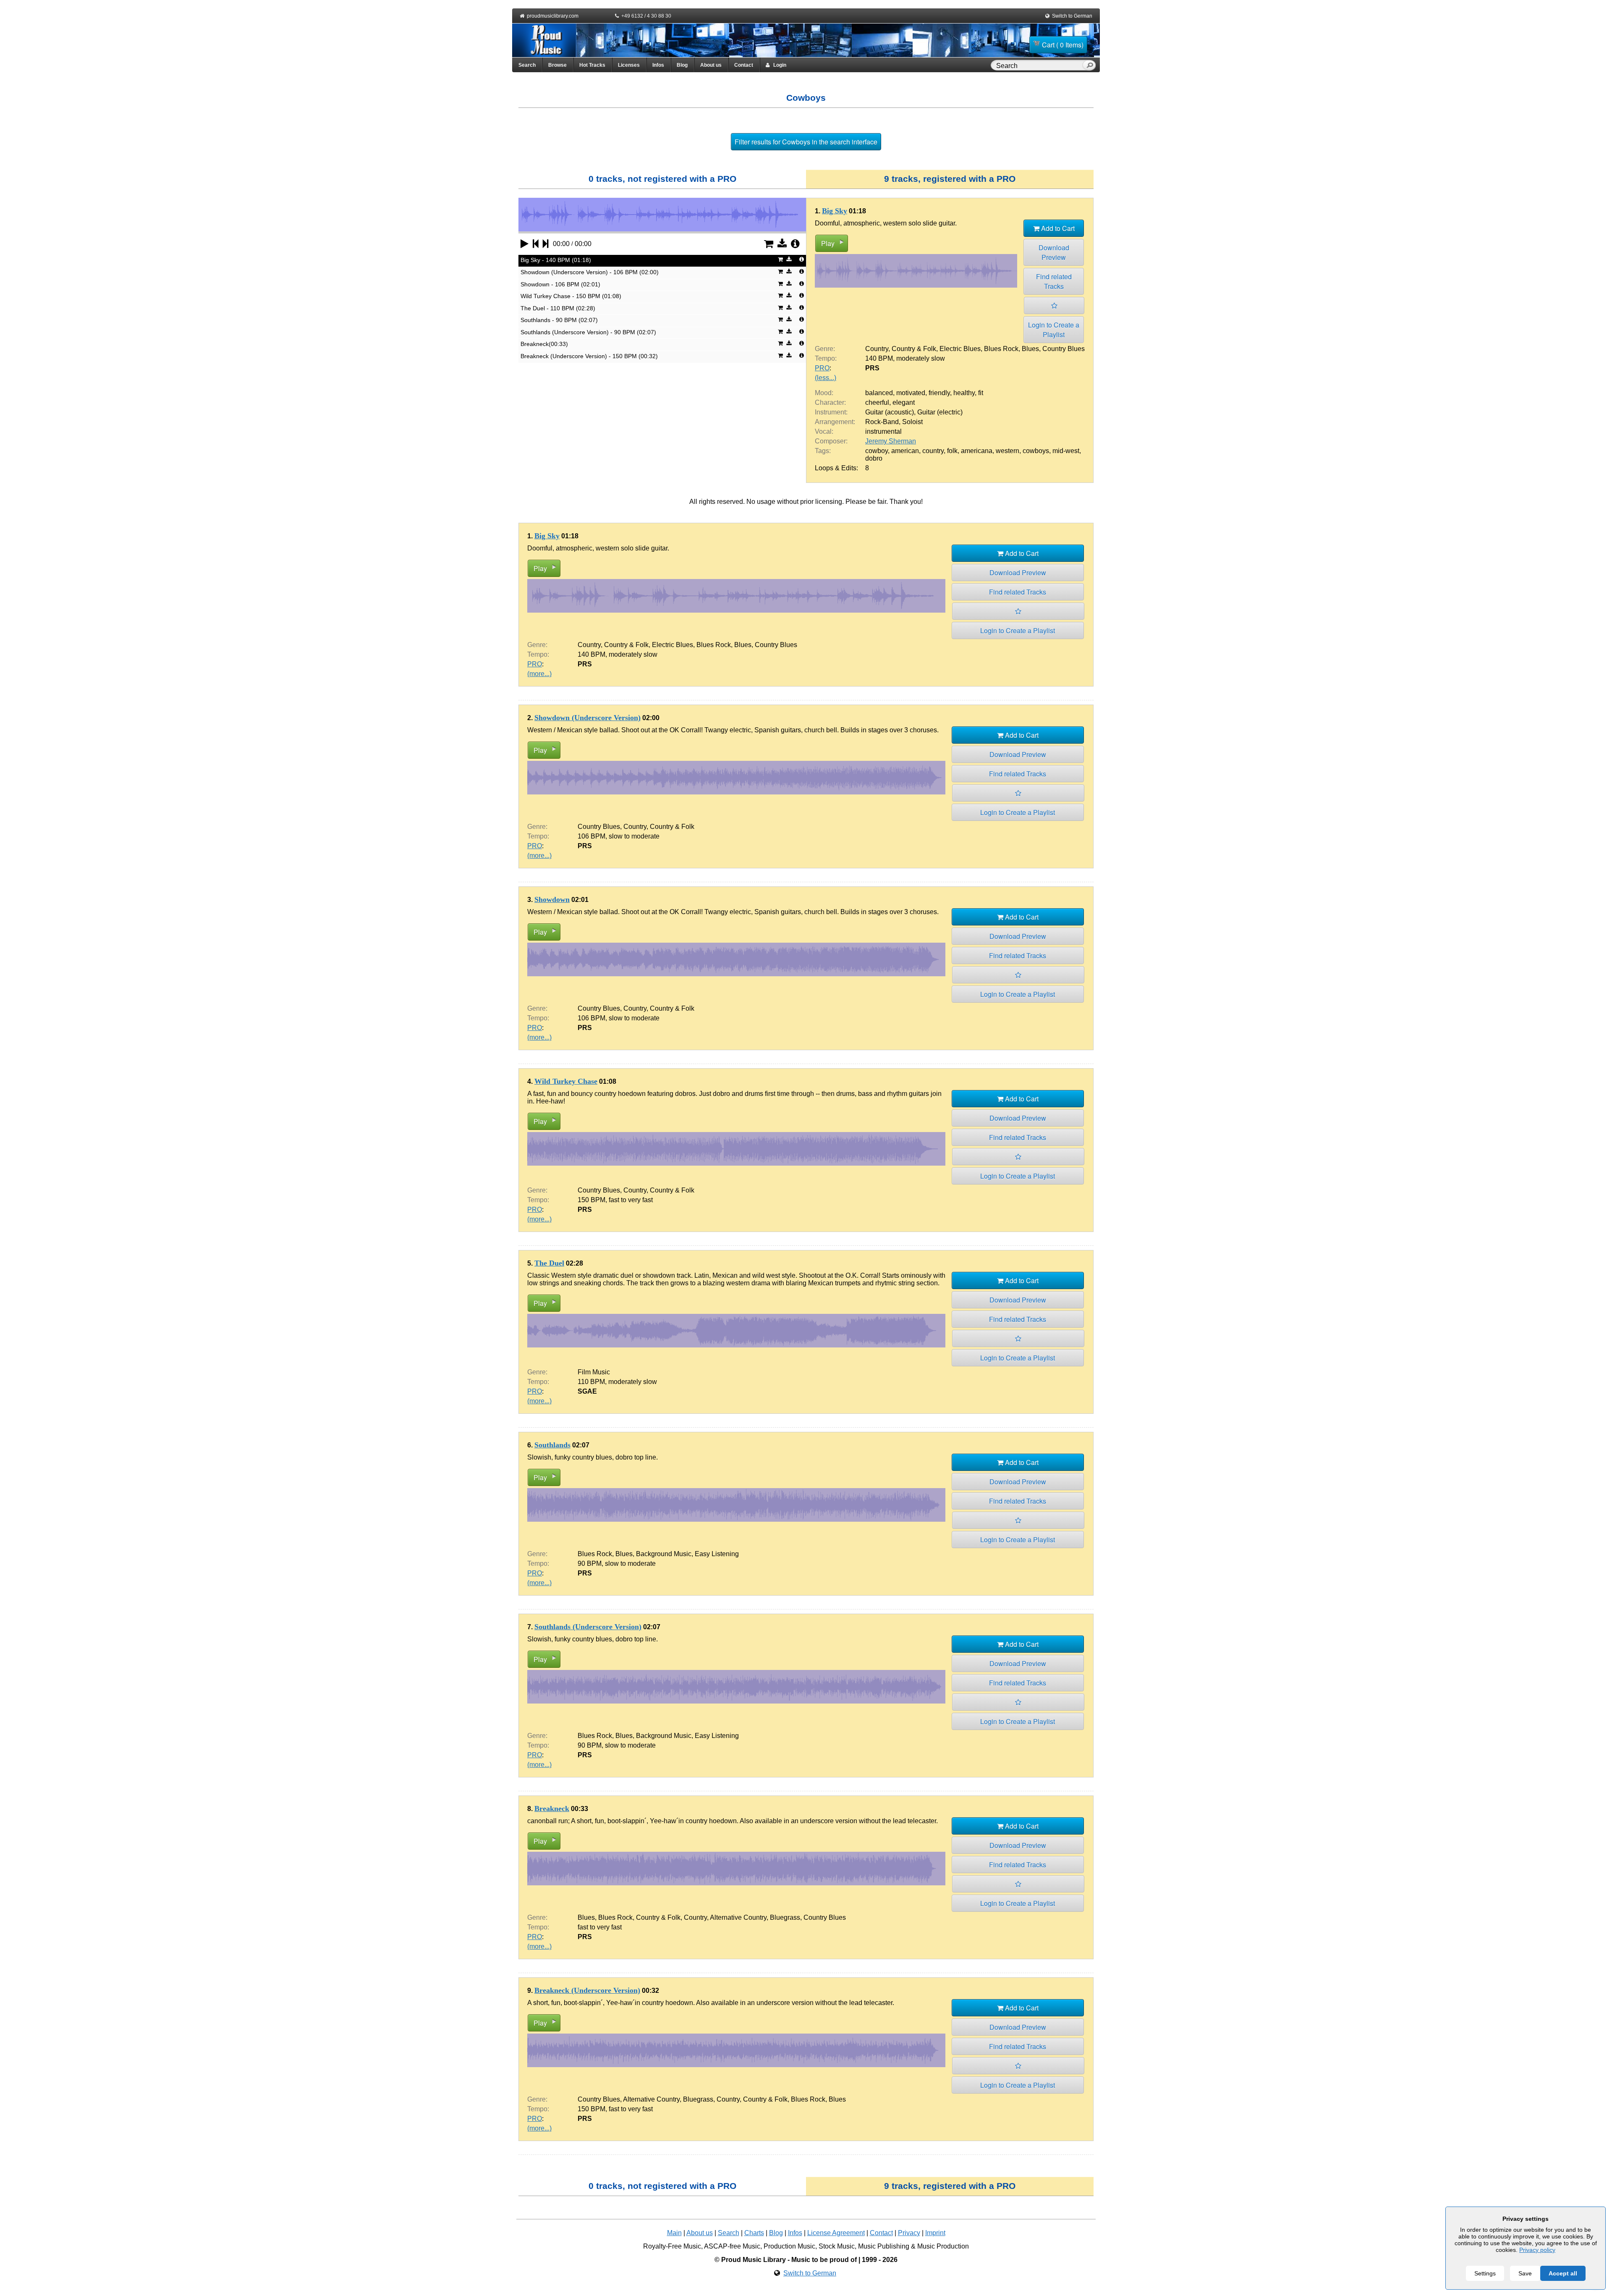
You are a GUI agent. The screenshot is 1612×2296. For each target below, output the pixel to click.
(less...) (826, 378)
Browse (557, 65)
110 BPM (591, 1382)
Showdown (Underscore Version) (587, 718)
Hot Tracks (592, 65)
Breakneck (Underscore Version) (587, 1990)
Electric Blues (960, 349)
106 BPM (591, 836)
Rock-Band (882, 422)
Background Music (664, 1554)
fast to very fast (631, 1200)
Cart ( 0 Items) (1063, 45)
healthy (964, 393)
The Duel (549, 1263)
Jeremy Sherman (891, 441)
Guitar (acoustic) (890, 412)
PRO (822, 368)
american (905, 451)
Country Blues (1064, 349)
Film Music (594, 1372)
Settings (1485, 2273)
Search (527, 65)
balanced (879, 393)
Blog (682, 65)
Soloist (912, 422)
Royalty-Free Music (672, 2246)
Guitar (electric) (940, 412)
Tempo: (826, 358)
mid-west (1066, 451)
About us (711, 65)
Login (778, 65)
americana (977, 451)
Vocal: (824, 431)
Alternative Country (738, 1917)
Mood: (824, 393)
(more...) (539, 674)
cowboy (877, 451)
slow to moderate (634, 836)
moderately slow (921, 358)
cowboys (1036, 451)
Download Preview (1054, 252)
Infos (658, 65)
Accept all (1563, 2273)
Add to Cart (1057, 228)
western (1007, 451)
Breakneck (552, 1808)
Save (1525, 2273)
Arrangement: (835, 422)
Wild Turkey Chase (566, 1081)
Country (877, 349)
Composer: (831, 441)
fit (981, 393)
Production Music (789, 2246)
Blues (1030, 349)
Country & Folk (914, 349)
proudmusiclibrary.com (553, 16)
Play (828, 243)
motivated (911, 393)
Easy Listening (717, 1554)
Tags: (823, 451)
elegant (904, 402)
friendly (939, 393)
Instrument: (831, 412)
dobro (874, 458)
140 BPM (879, 358)
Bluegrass (785, 1917)
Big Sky (835, 211)
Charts (754, 2233)
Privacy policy (1537, 2250)
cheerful (877, 402)
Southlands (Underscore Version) (588, 1627)
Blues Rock (1001, 349)
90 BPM (590, 1563)
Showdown (552, 899)
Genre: (825, 349)
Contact (744, 65)
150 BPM (591, 1200)
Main (674, 2233)
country (933, 451)
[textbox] (1038, 66)
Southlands (552, 1445)
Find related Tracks (1054, 281)
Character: (830, 402)
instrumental (883, 431)
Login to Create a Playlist (1054, 330)
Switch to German (1072, 16)
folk (952, 451)
